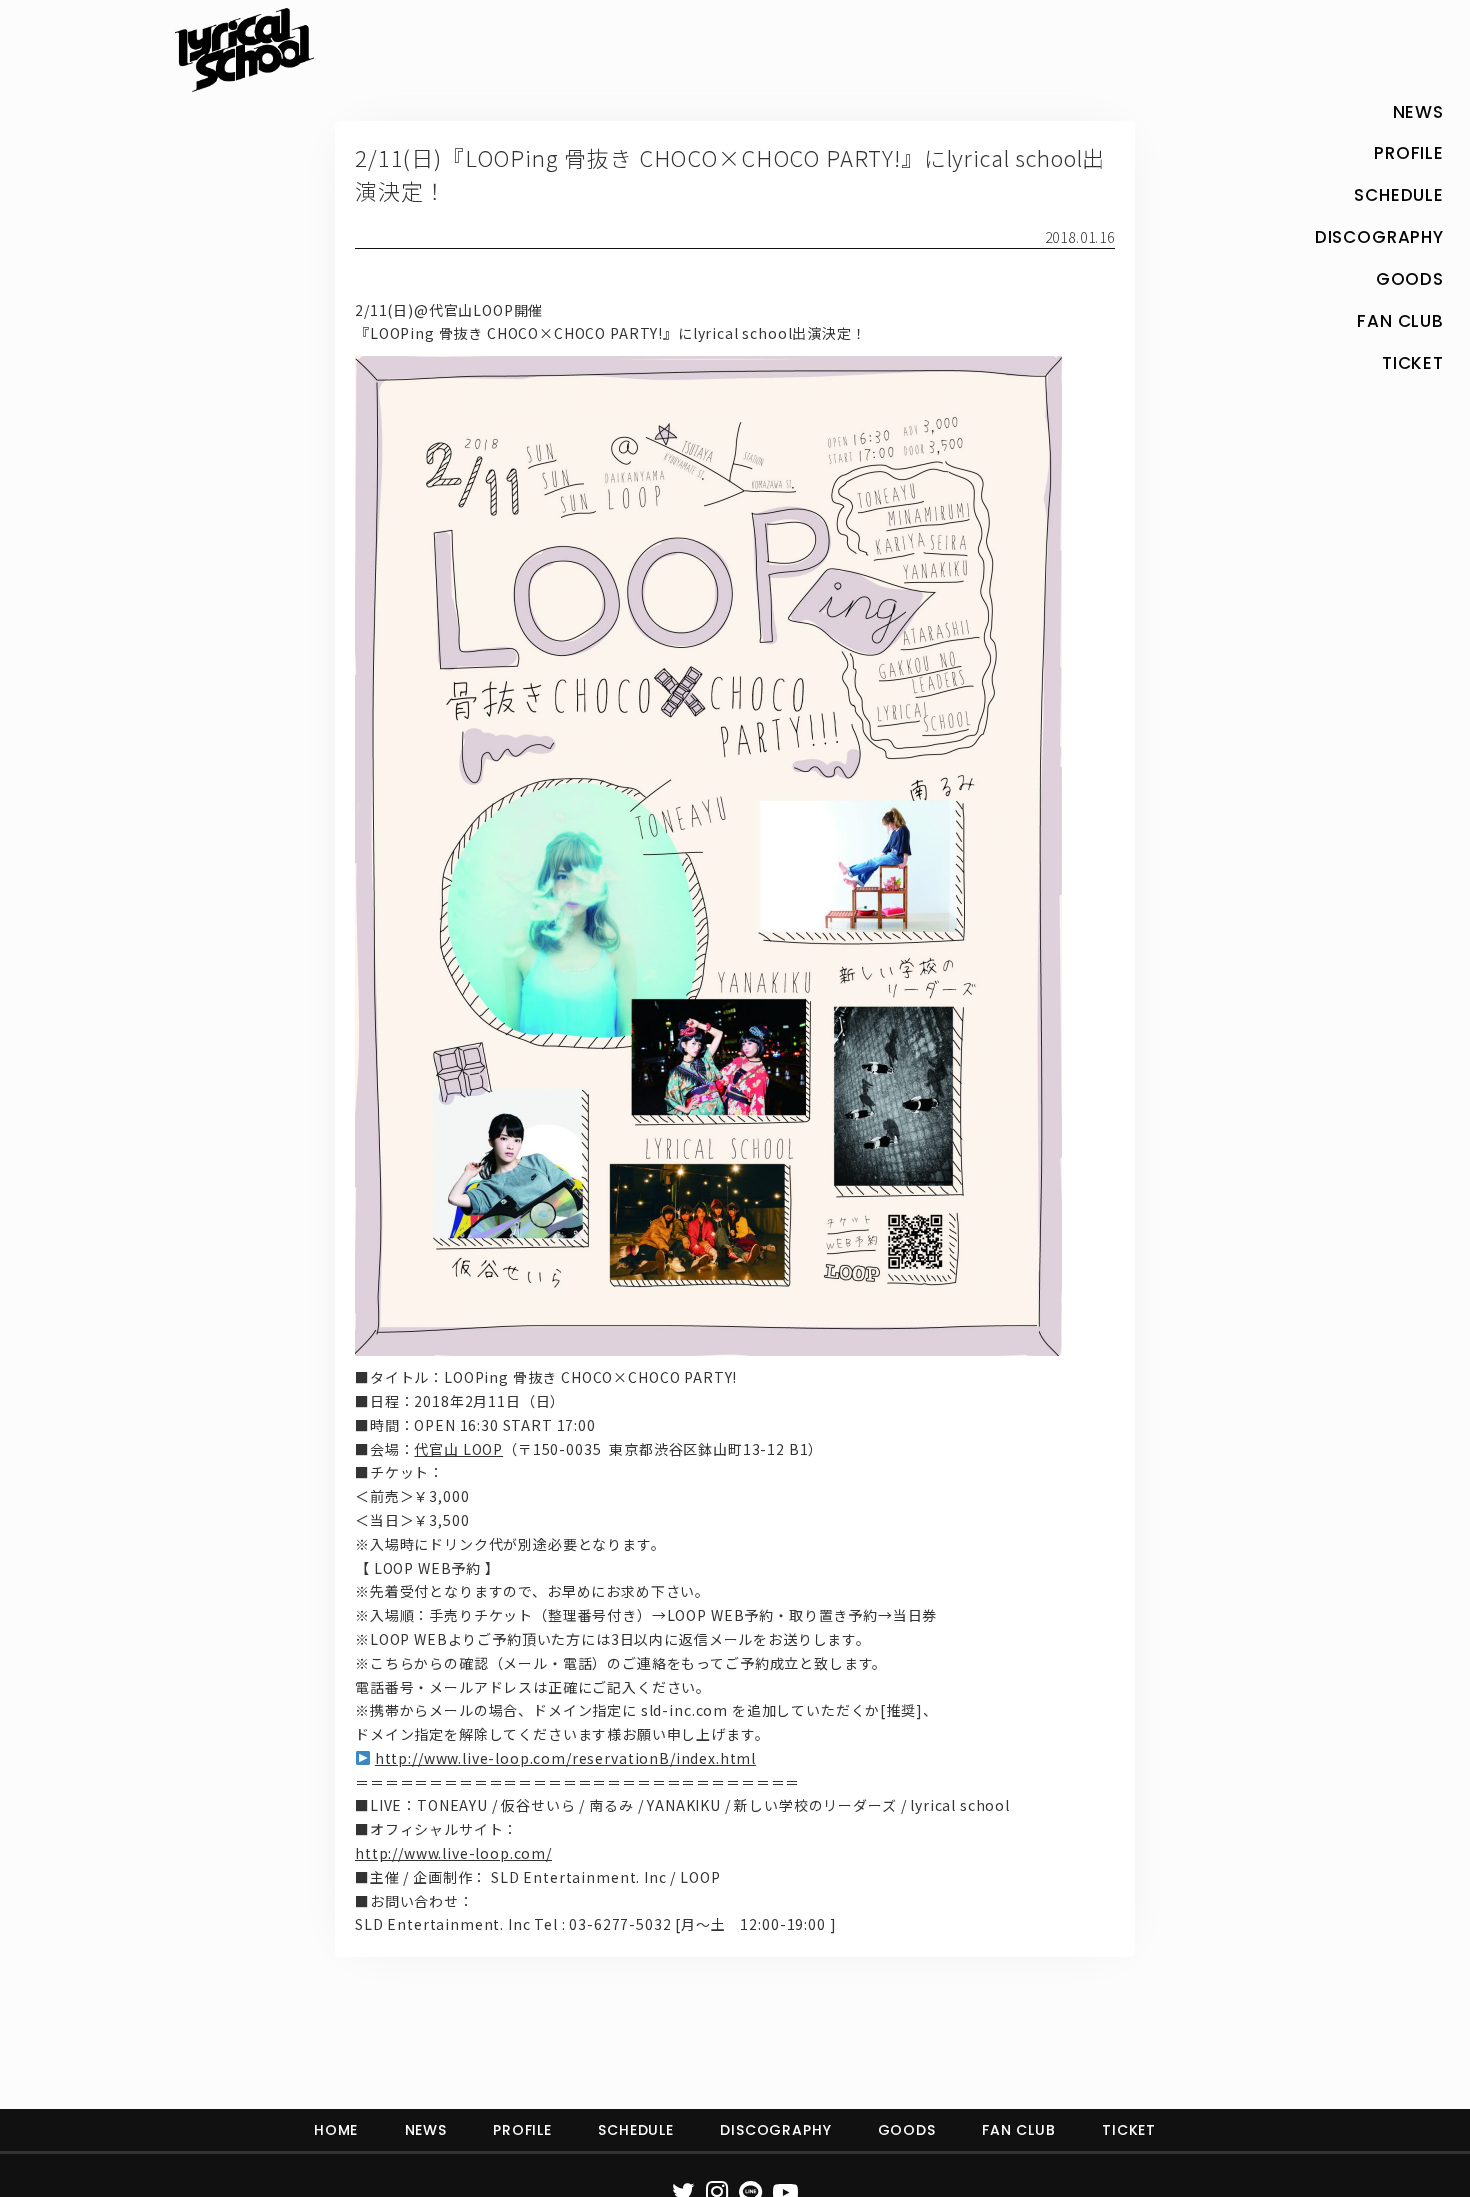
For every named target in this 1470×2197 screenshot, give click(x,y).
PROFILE (522, 2130)
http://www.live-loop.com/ (453, 1853)
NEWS (426, 2130)
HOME (336, 2130)
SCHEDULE (636, 2130)
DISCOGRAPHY (775, 2130)
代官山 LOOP (458, 1449)
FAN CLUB (1019, 2130)
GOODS (907, 2130)
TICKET (1129, 2130)
